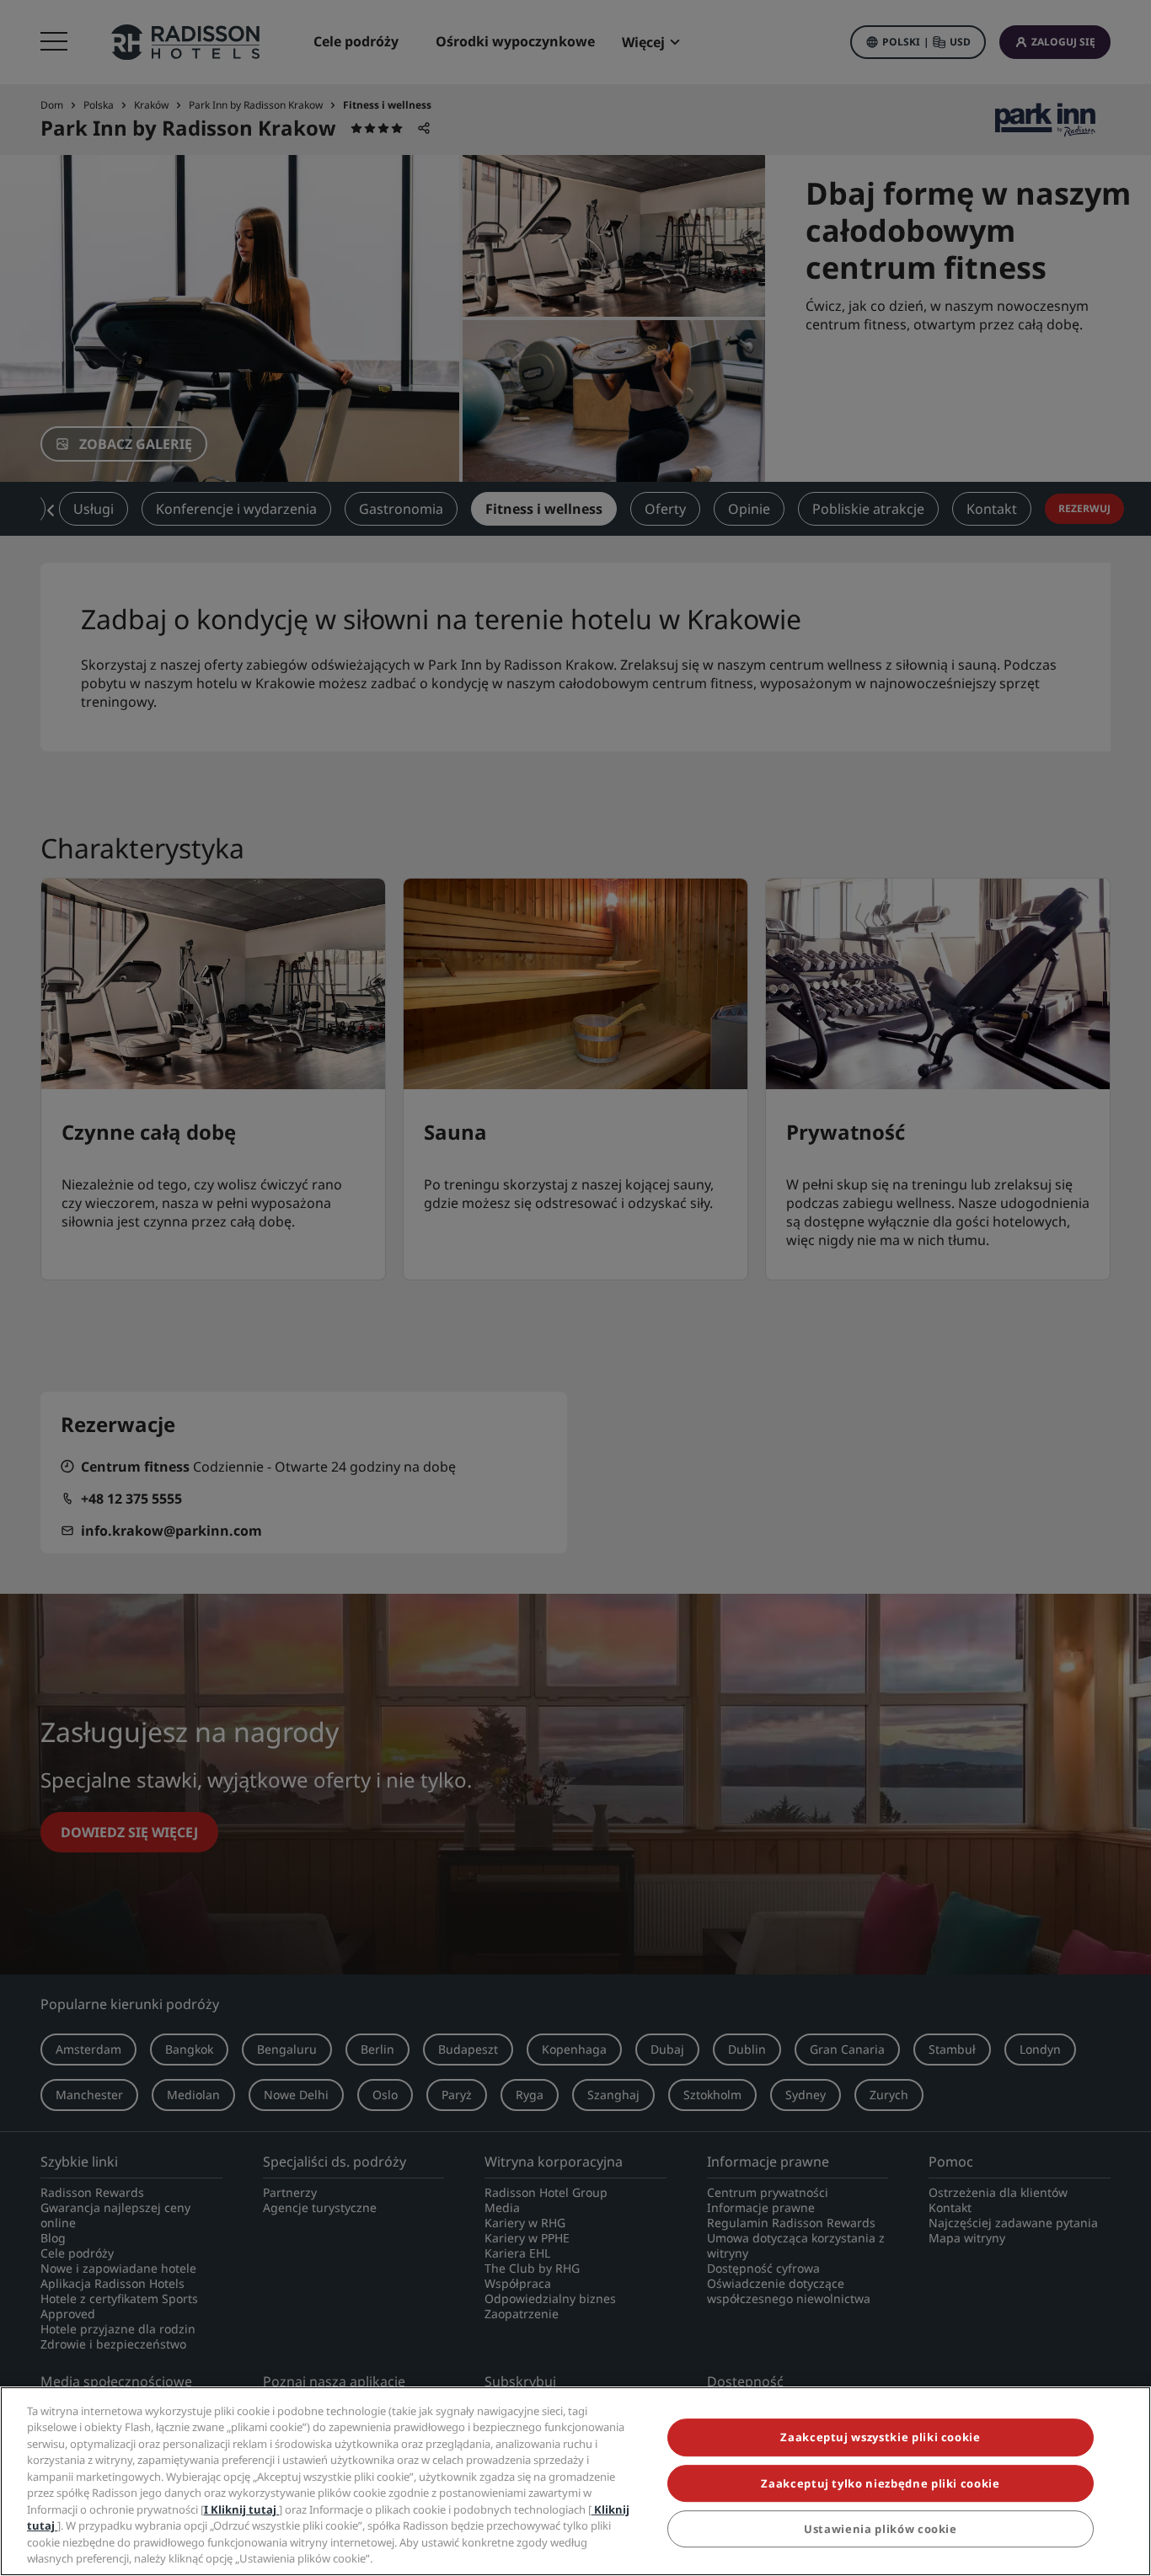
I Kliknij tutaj (241, 2509)
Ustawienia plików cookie (881, 2529)
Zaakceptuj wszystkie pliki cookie (880, 2438)
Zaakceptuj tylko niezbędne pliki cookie (880, 2483)
